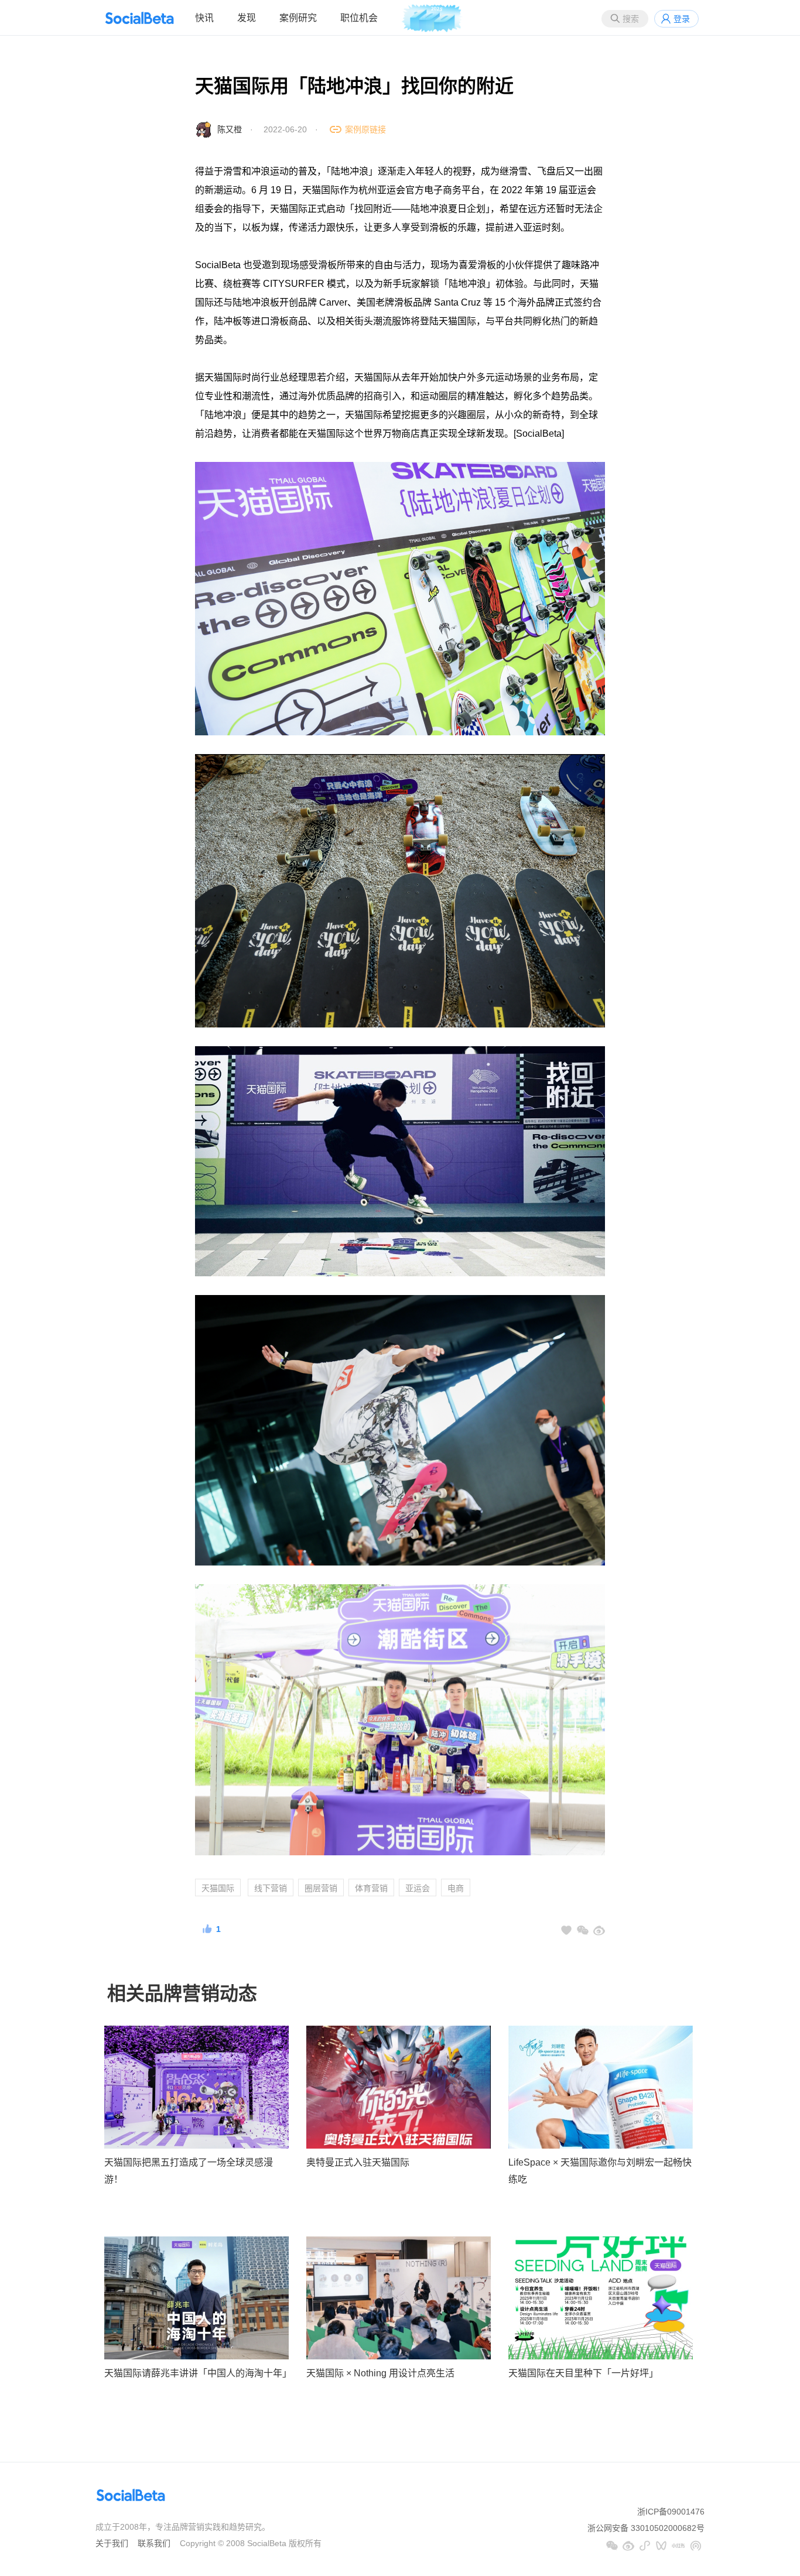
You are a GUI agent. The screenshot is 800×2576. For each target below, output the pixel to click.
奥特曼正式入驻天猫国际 (358, 2162)
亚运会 (418, 1888)
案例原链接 (365, 129)
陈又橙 (230, 129)
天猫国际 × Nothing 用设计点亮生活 (380, 2373)
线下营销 (271, 1888)
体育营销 (371, 1888)
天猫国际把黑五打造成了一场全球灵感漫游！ (189, 2171)
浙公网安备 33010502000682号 (646, 2528)
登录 (682, 19)
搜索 (631, 19)
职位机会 (359, 18)
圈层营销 (321, 1888)
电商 (456, 1888)
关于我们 (112, 2543)
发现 (247, 18)
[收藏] (566, 1930)
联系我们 (154, 2543)
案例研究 (298, 18)
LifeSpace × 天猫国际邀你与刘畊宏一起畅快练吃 (600, 2171)
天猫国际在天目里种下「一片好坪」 (583, 2373)
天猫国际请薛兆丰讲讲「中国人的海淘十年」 (196, 2373)
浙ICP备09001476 (671, 2512)
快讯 (204, 18)
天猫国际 (218, 1888)
